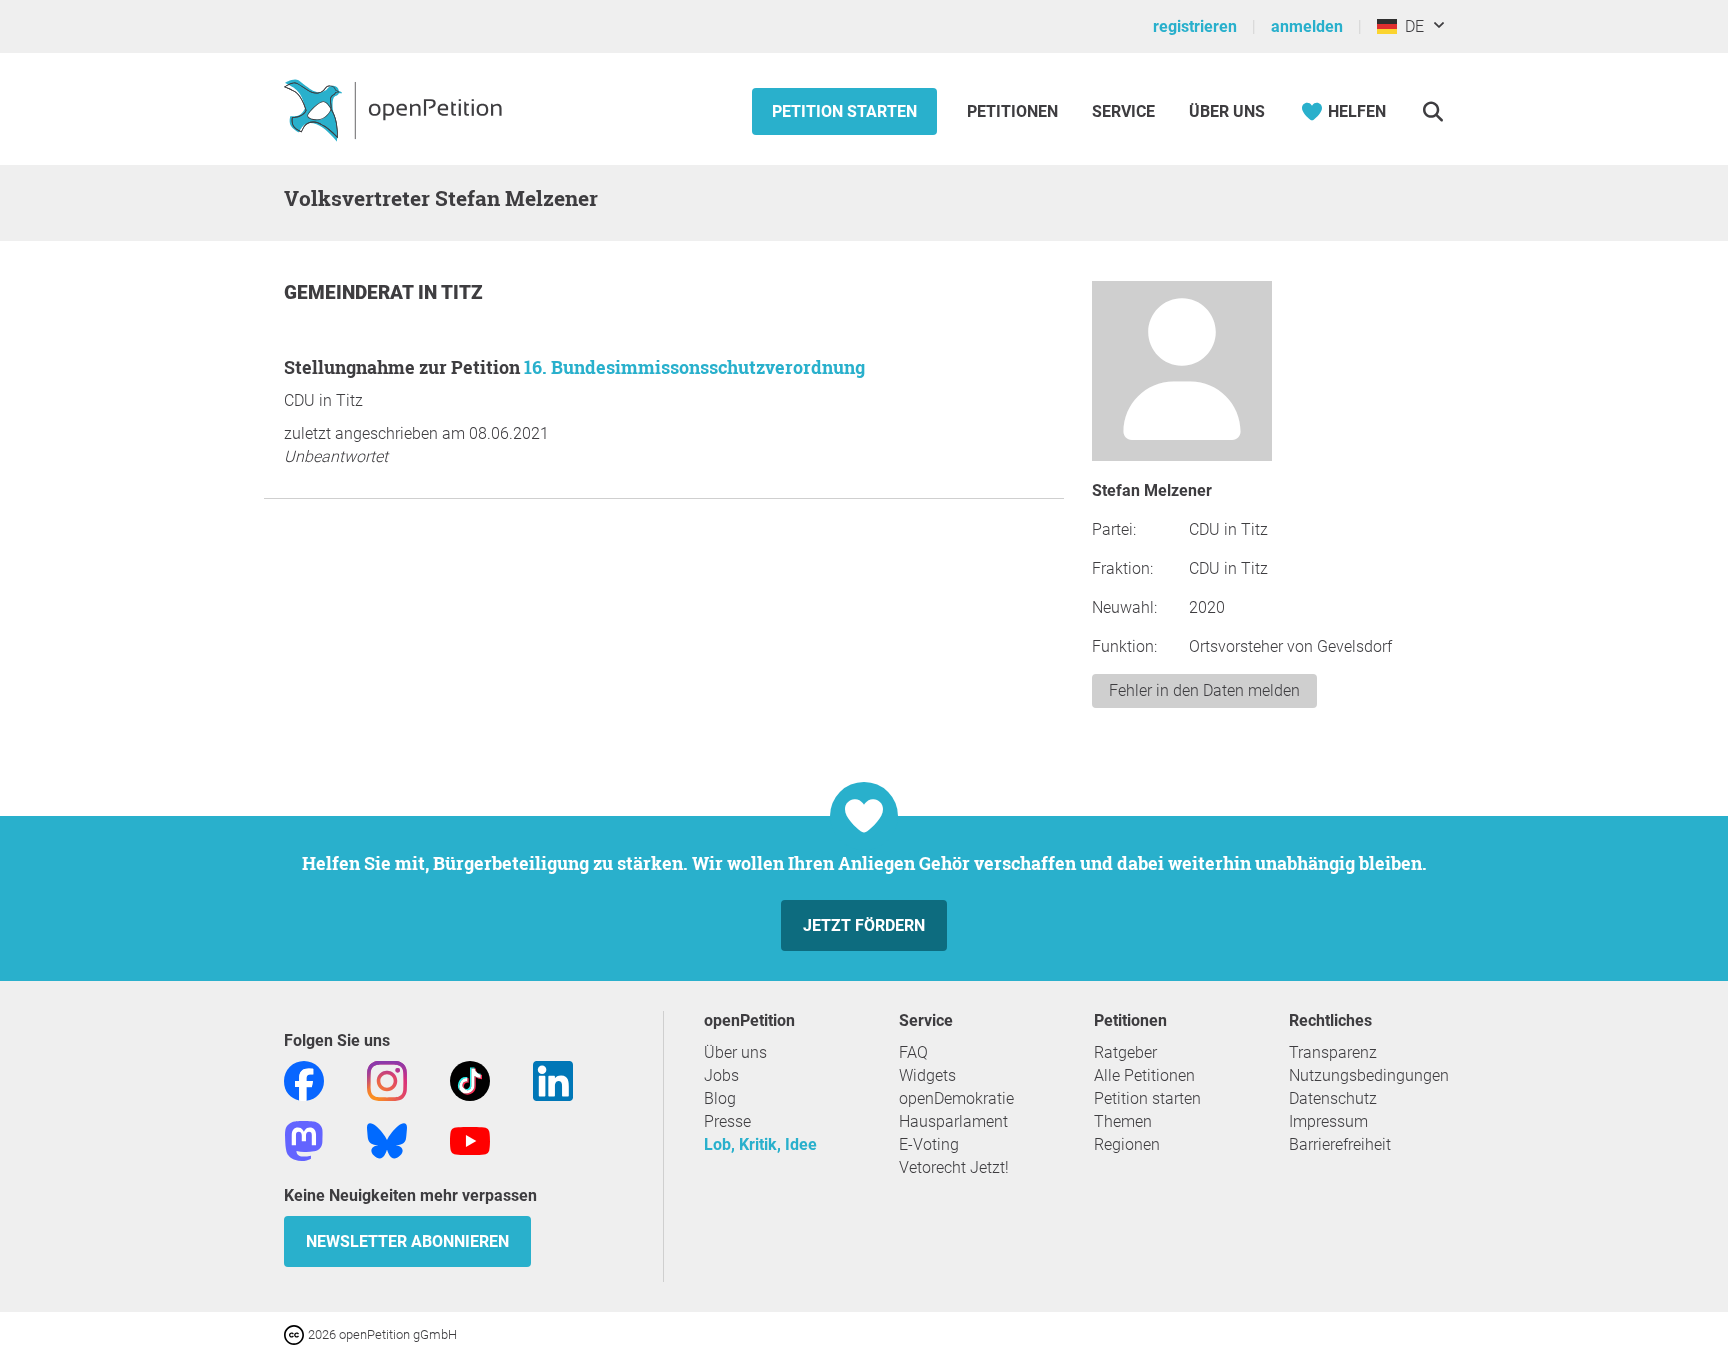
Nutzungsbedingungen (1369, 1075)
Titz (462, 292)
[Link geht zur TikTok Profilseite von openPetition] (470, 1079)
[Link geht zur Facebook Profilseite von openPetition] (304, 1079)
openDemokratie (956, 1098)
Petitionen (1014, 111)
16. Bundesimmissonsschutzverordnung (694, 367)
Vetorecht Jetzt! (954, 1167)
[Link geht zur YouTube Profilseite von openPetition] (470, 1139)
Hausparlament (953, 1121)
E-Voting (929, 1144)
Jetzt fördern (864, 925)
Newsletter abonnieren (407, 1241)
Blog (720, 1098)
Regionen (1127, 1144)
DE (1410, 26)
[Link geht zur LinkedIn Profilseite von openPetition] (553, 1079)
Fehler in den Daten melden (1204, 690)
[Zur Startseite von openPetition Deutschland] (395, 109)
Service (1123, 111)
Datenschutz (1333, 1098)
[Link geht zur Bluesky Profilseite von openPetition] (387, 1139)
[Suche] (1432, 111)
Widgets (927, 1075)
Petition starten (844, 111)
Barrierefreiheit (1340, 1144)
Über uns (735, 1052)
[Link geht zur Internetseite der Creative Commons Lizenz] (296, 1333)
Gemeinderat (351, 292)
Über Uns (1227, 111)
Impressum (1328, 1121)
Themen (1123, 1121)
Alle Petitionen (1144, 1075)
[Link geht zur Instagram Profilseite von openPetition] (387, 1079)
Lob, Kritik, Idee (760, 1144)
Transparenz (1333, 1052)
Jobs (721, 1075)
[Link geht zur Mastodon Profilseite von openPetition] (304, 1139)
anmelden (1307, 26)
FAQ (913, 1052)
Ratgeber (1125, 1052)
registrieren (1195, 26)
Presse (727, 1121)
